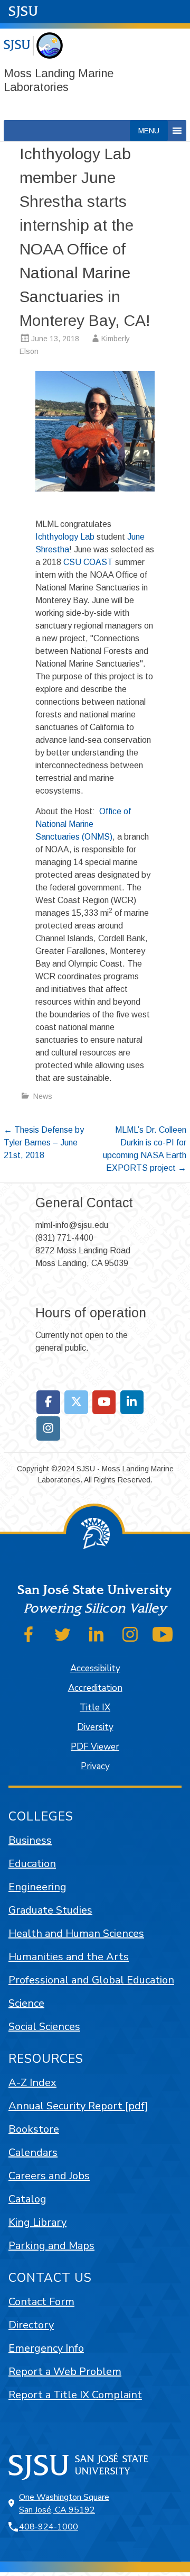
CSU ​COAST (88, 562)
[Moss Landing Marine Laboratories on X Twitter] (76, 1403)
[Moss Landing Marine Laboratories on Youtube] (104, 1403)
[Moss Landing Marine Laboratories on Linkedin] (132, 1403)
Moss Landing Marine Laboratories (59, 80)
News (43, 1096)
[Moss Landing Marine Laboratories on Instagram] (48, 1428)
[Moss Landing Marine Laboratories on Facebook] (48, 1403)
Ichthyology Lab (65, 537)
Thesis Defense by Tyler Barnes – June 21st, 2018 (44, 1143)
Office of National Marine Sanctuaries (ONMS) (83, 824)
